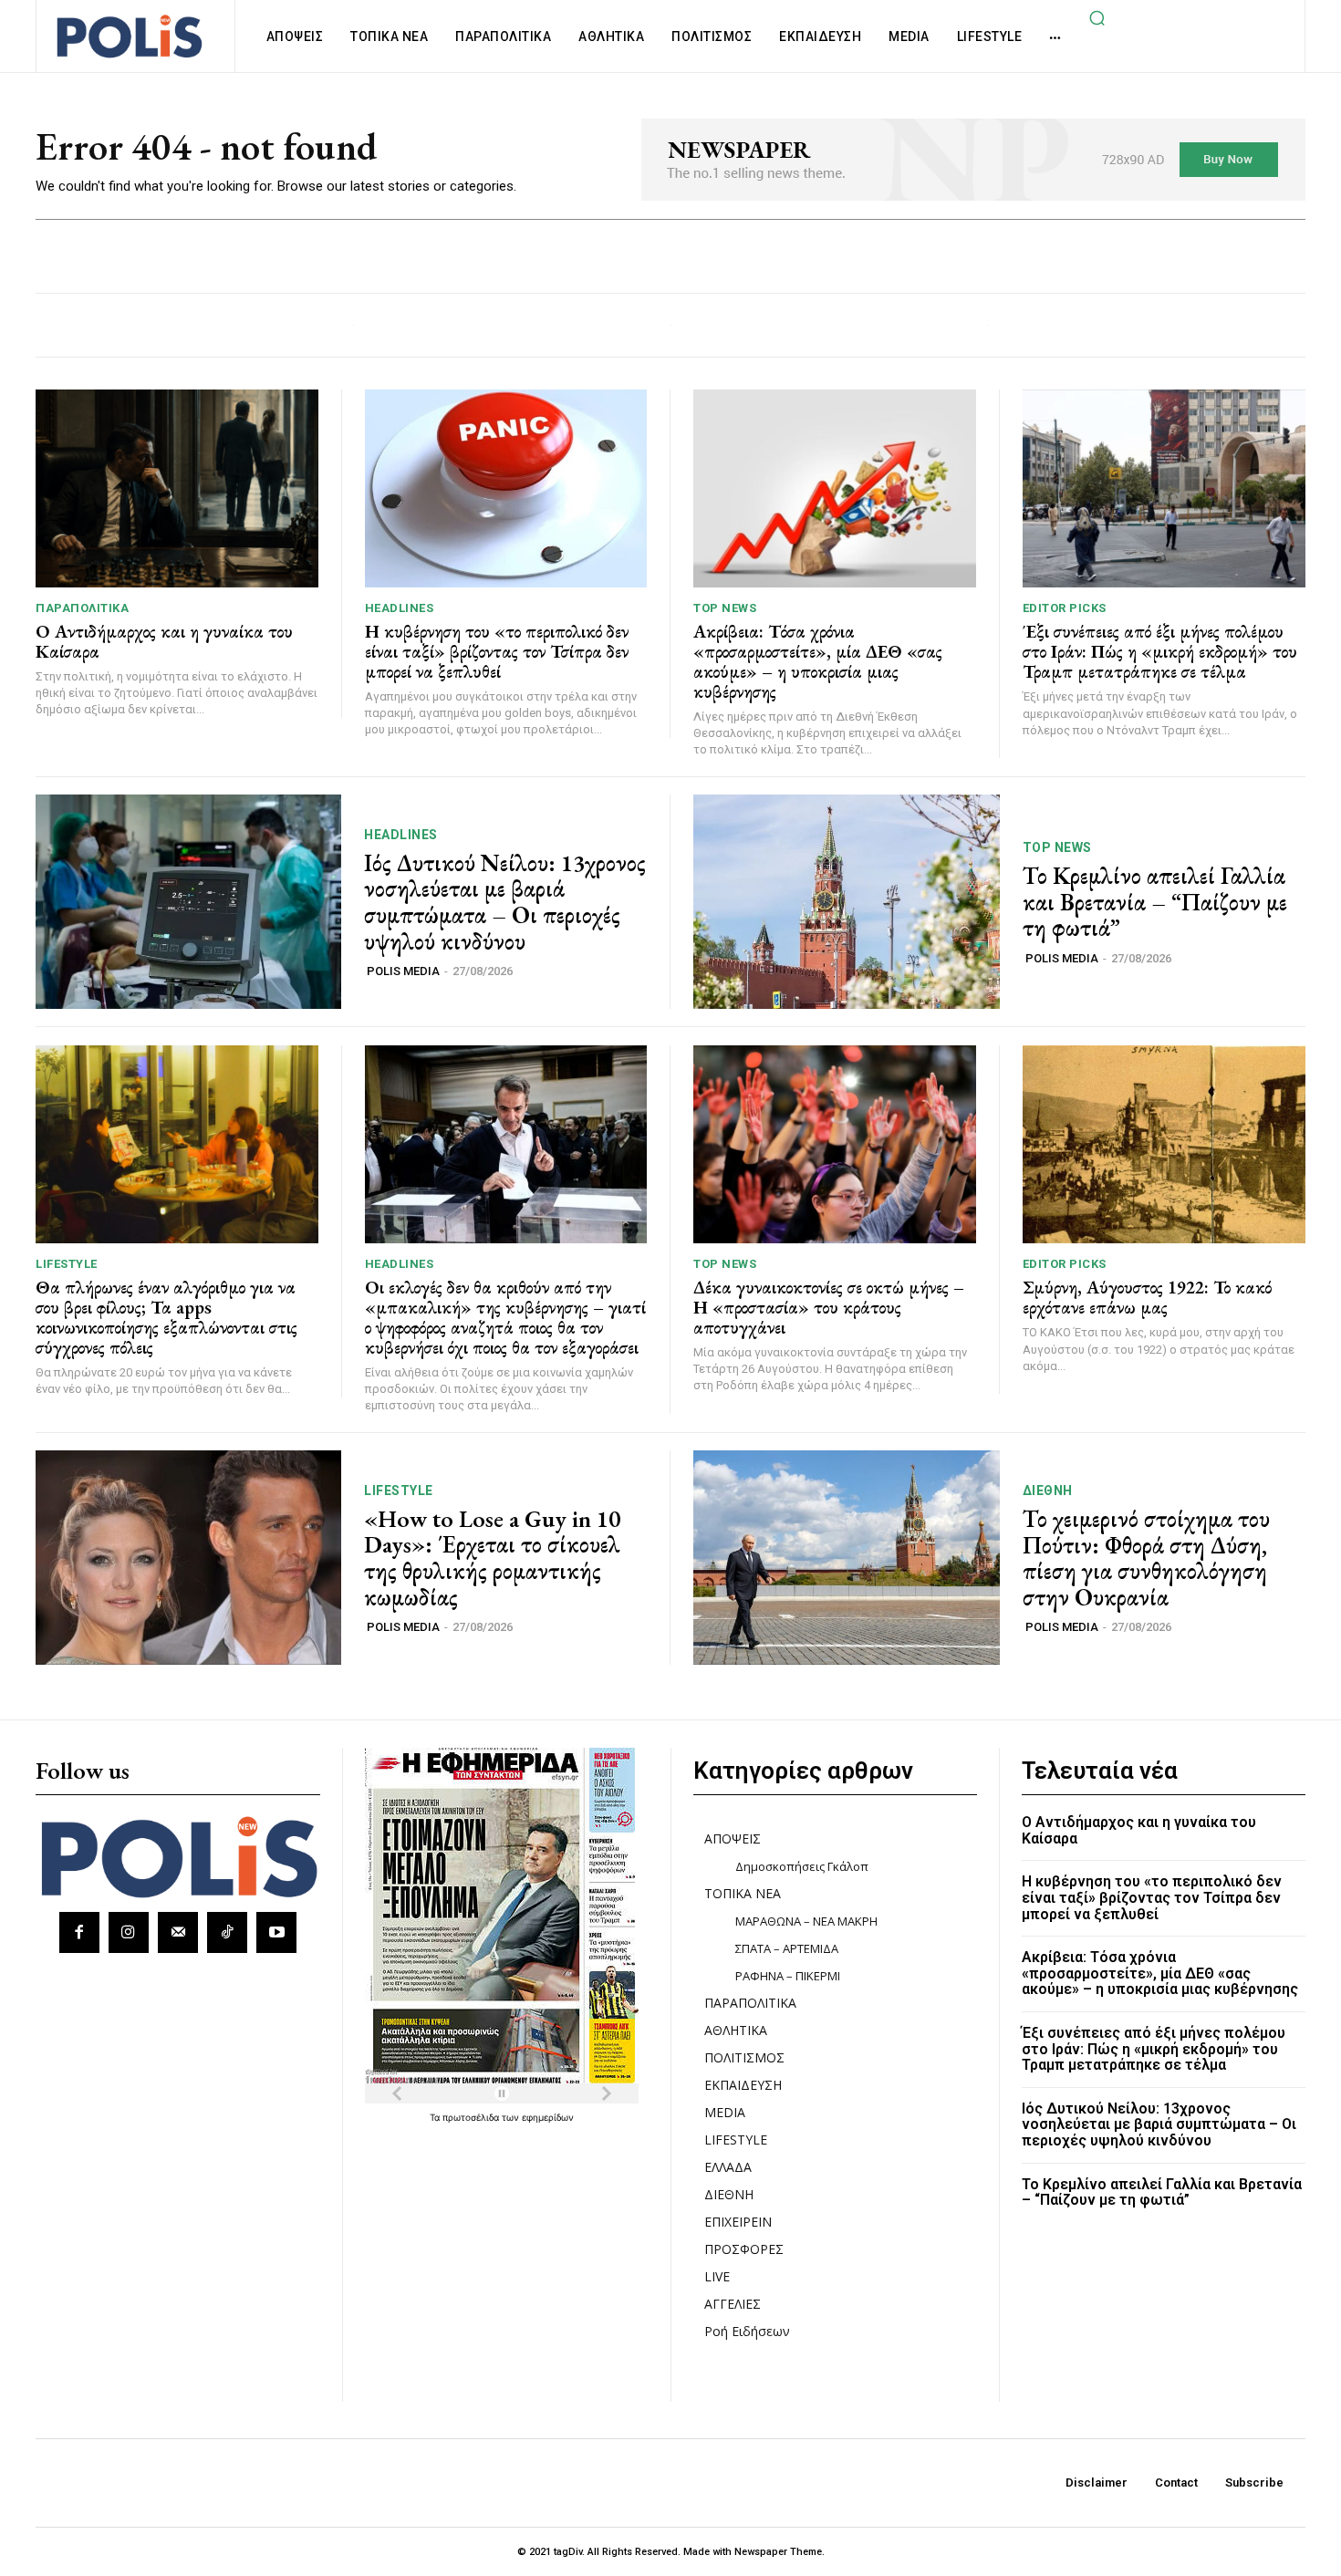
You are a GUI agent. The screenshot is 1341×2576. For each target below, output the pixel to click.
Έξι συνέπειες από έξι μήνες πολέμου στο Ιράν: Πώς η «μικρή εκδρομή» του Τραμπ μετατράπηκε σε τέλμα (1160, 651)
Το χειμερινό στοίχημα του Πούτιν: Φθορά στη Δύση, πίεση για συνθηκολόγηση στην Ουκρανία (1146, 1558)
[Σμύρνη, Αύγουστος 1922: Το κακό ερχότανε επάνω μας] (1164, 1144)
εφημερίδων (548, 2117)
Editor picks (1065, 608)
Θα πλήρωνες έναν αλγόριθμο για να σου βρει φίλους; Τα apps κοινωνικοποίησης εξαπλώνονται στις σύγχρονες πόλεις (166, 1317)
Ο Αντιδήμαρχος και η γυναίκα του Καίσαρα (164, 641)
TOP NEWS (725, 608)
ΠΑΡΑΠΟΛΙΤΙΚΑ (82, 608)
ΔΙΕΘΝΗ (1048, 1491)
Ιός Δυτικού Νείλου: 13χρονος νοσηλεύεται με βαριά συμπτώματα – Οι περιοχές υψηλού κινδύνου (505, 902)
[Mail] (178, 1932)
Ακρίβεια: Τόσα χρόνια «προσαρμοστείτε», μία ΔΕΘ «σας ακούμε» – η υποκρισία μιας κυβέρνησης (818, 661)
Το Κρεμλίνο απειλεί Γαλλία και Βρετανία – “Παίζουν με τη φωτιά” (1155, 902)
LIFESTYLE (67, 1264)
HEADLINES (400, 608)
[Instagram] (129, 1932)
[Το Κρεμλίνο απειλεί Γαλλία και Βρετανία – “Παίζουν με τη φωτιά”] (847, 902)
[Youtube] (276, 1932)
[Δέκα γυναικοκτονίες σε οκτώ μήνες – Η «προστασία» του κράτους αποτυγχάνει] (835, 1144)
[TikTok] (227, 1932)
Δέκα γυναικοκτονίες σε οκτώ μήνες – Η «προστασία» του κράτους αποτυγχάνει (829, 1307)
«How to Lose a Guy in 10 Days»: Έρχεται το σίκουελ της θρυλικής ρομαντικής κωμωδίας (492, 1558)
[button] (1097, 17)
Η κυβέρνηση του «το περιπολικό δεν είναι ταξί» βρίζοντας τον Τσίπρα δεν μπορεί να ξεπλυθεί (497, 651)
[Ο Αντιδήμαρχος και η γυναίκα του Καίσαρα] (177, 488)
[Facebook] (79, 1932)
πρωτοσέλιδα (472, 2117)
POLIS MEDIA (403, 971)
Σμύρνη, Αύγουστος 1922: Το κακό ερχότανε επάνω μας (1147, 1297)
